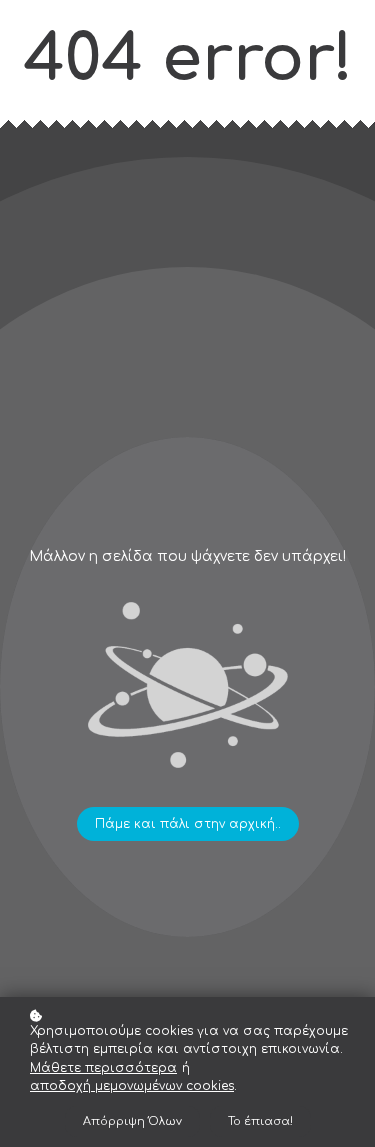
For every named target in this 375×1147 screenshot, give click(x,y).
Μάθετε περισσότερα (103, 1068)
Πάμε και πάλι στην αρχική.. (188, 824)
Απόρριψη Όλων (132, 1121)
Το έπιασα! (260, 1121)
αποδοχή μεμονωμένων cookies (132, 1086)
